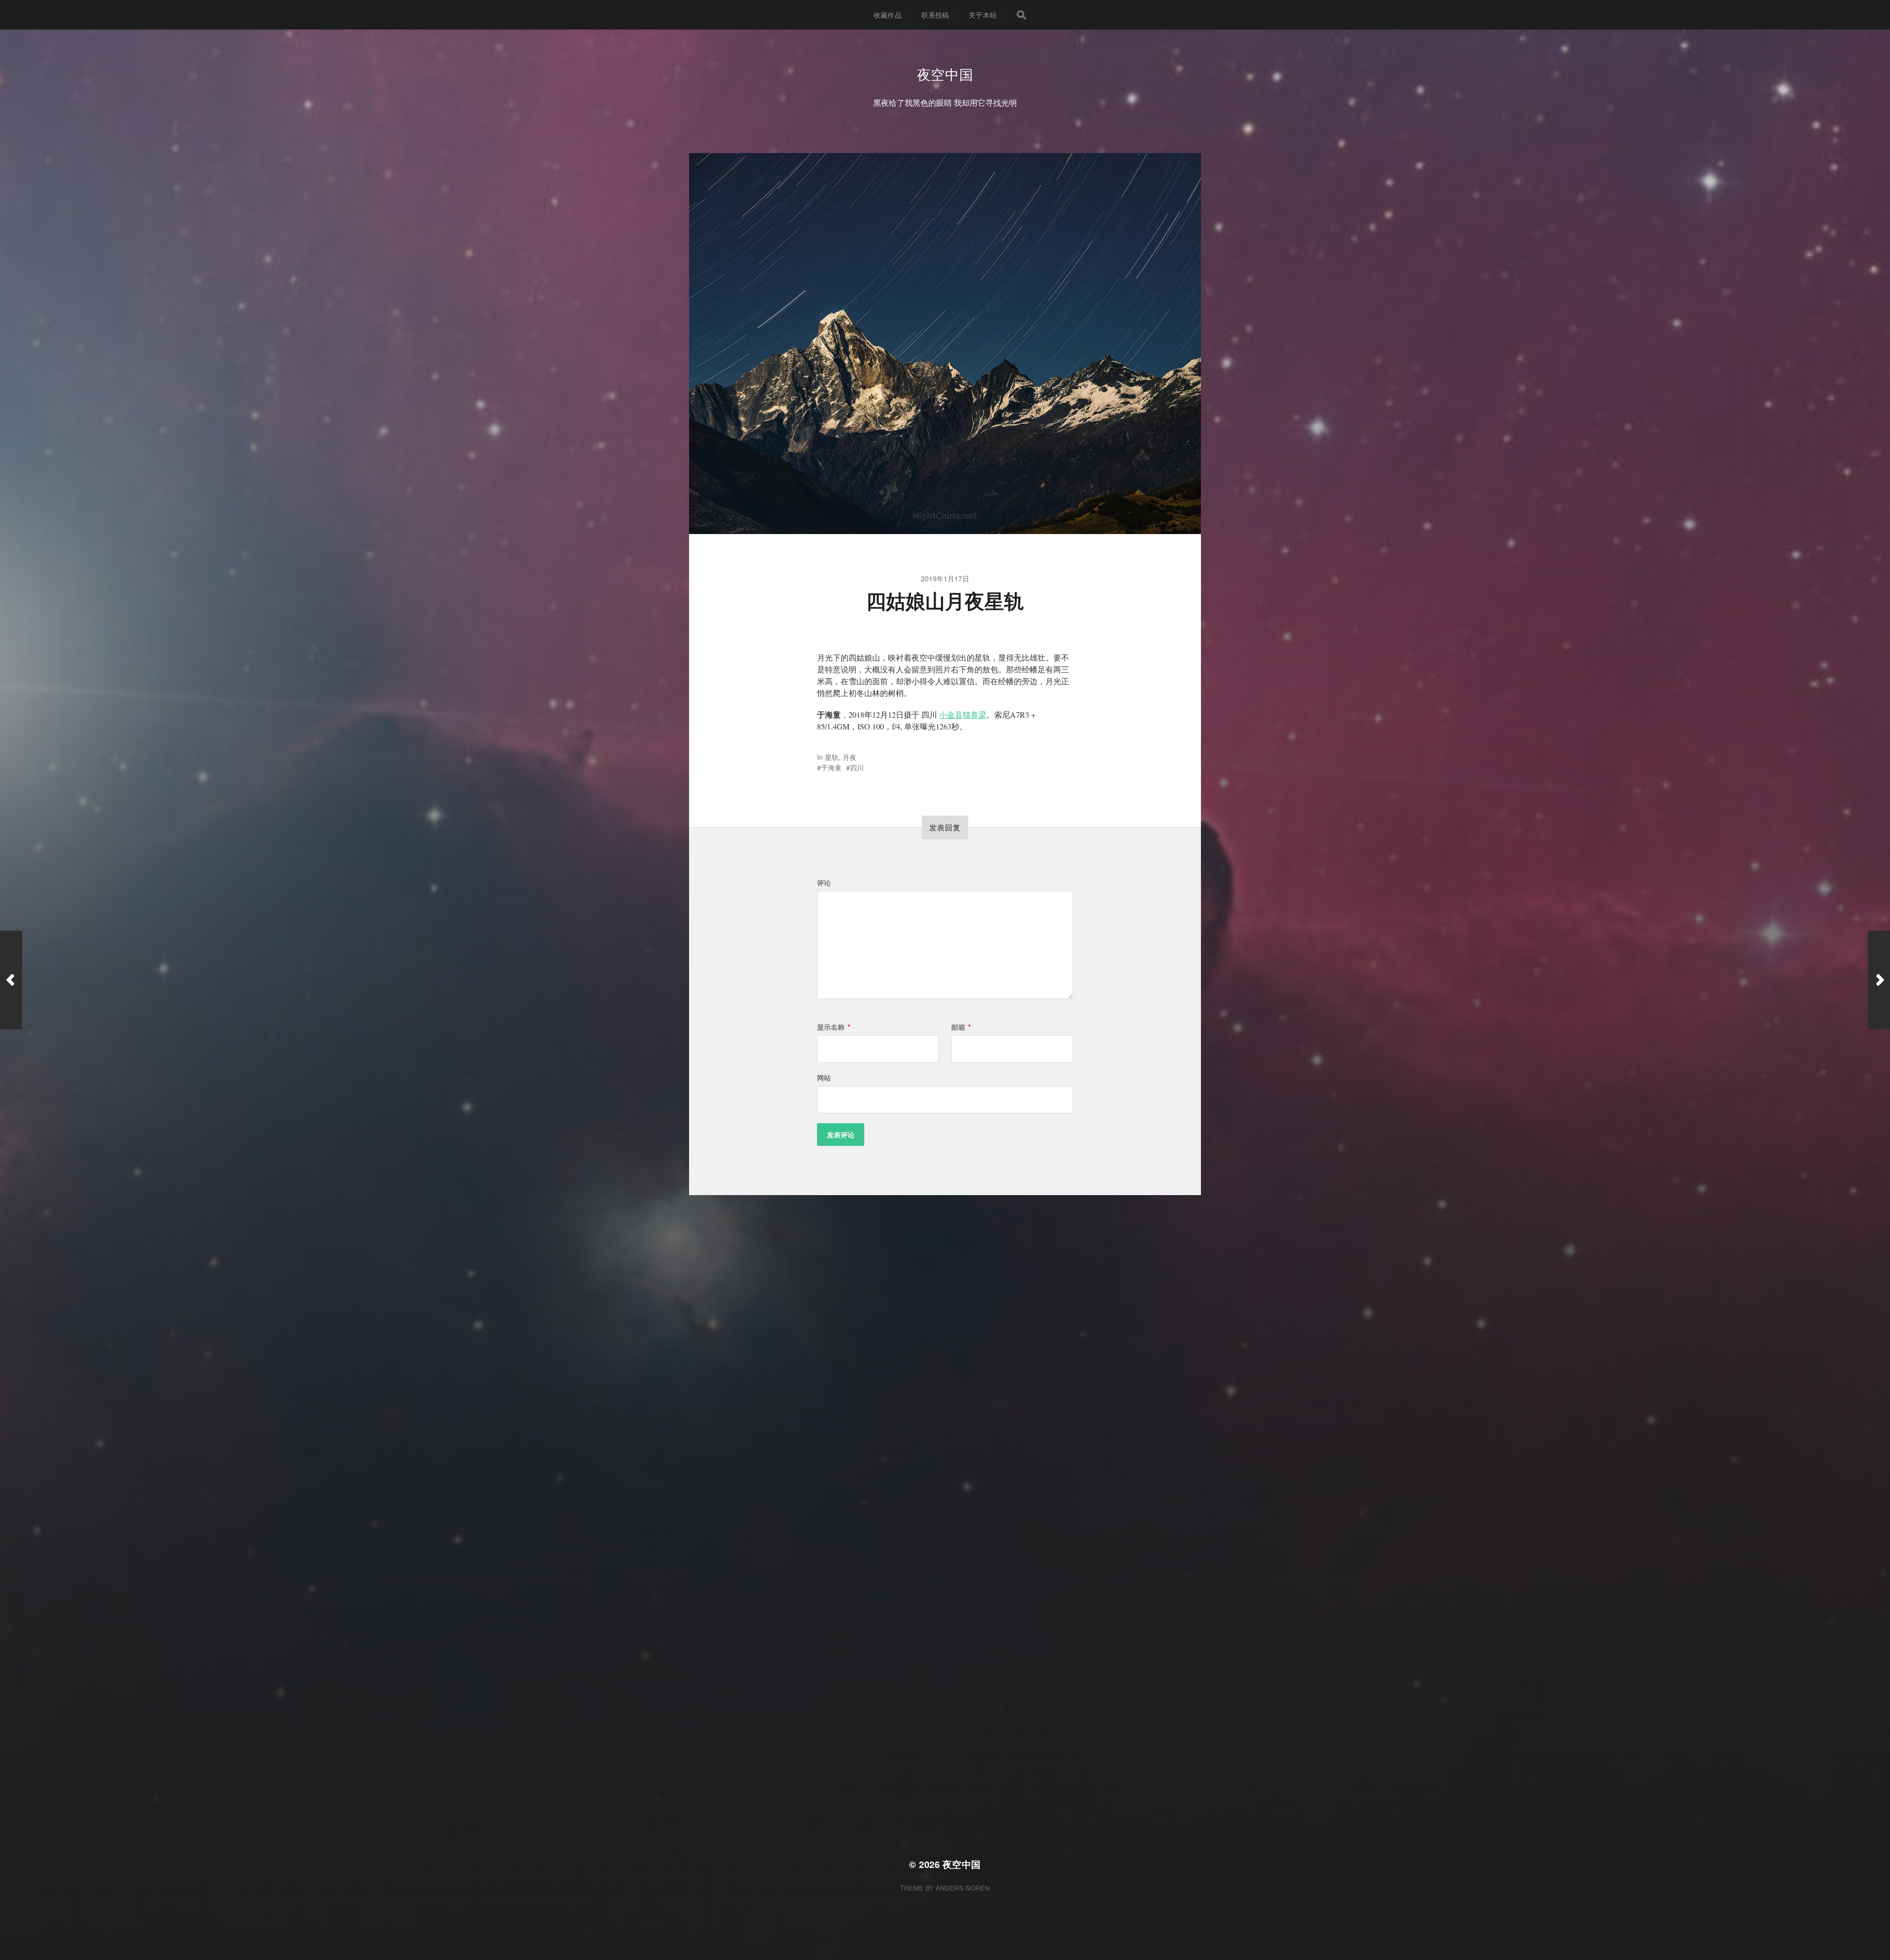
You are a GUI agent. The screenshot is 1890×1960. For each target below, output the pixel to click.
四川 (857, 767)
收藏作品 (888, 15)
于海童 (831, 767)
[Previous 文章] (11, 980)
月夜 (850, 757)
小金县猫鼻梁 (963, 714)
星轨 (832, 757)
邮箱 (961, 1027)
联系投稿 (935, 15)
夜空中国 (945, 74)
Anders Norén (963, 1888)
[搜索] (1021, 15)
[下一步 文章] (1879, 980)
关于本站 (983, 15)
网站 (824, 1077)
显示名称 (834, 1027)
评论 (824, 883)
